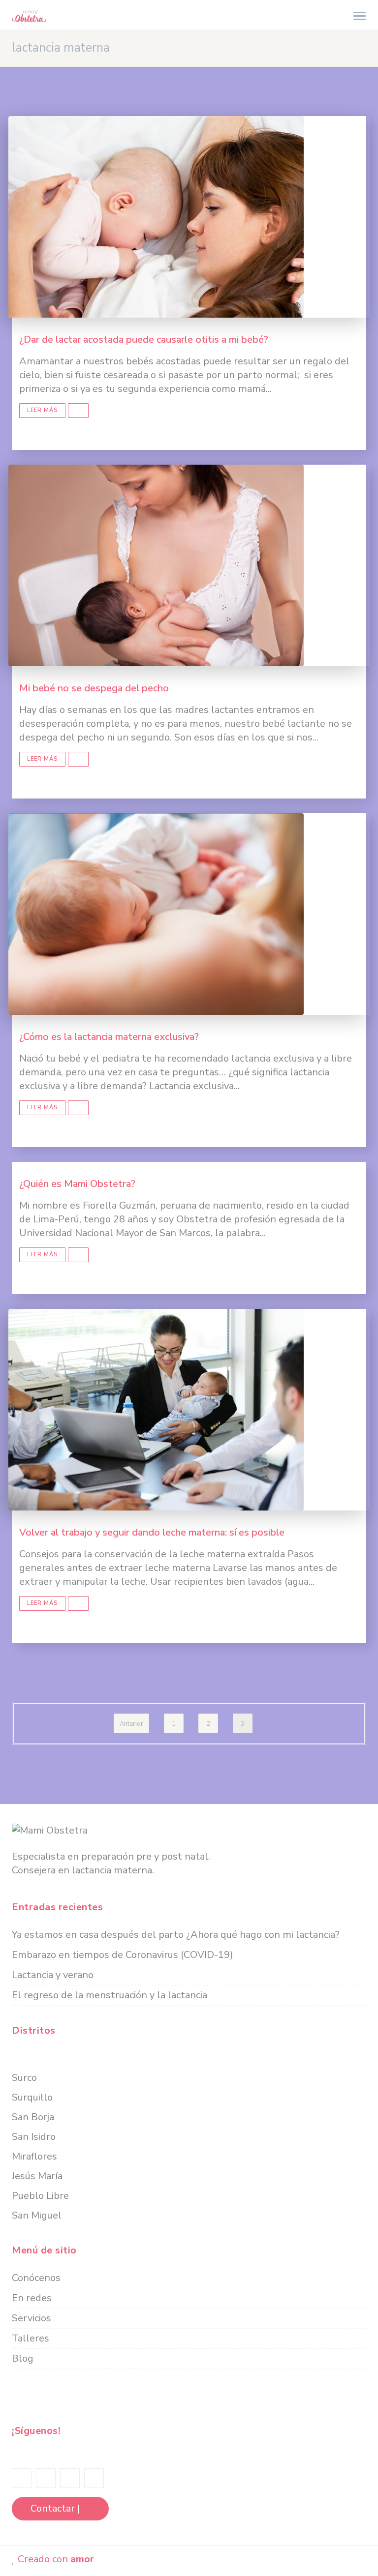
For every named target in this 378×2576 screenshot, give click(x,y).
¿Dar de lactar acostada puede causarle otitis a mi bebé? (144, 340)
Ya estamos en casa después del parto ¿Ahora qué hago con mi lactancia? (176, 1935)
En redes (32, 2298)
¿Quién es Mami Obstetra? (77, 1184)
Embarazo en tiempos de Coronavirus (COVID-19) (123, 1955)
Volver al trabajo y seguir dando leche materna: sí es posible (152, 1532)
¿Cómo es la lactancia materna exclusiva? (109, 1037)
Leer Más (42, 410)
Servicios (31, 2318)
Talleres (31, 2338)
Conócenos (36, 2278)
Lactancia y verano (53, 1975)
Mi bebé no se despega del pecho (94, 688)
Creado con (55, 2559)
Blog (23, 2358)
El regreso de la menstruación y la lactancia (110, 1995)
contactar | (56, 2508)
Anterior (131, 1724)
